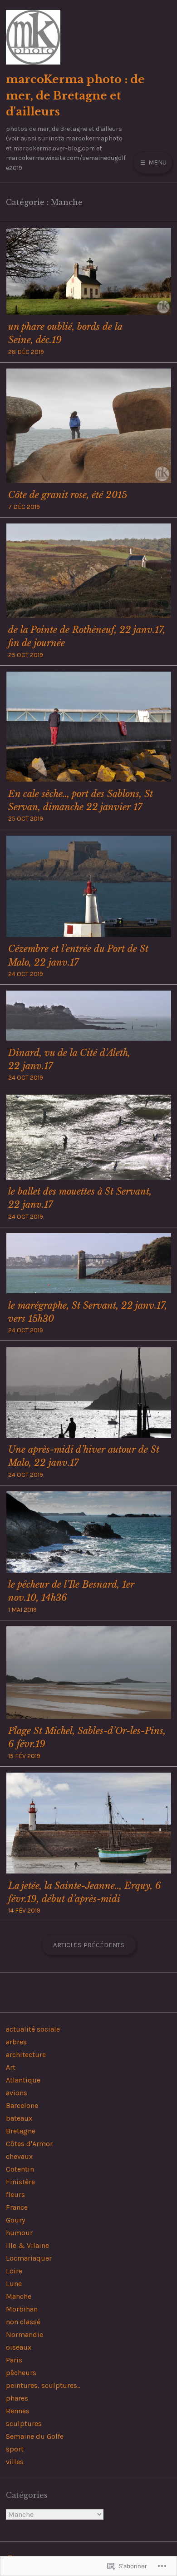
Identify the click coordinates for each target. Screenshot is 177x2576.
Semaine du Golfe (35, 2436)
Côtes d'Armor (29, 2144)
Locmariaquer (29, 2258)
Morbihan (22, 2309)
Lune (14, 2284)
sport (15, 2449)
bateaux (19, 2118)
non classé (23, 2322)
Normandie (25, 2334)
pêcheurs (21, 2373)
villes (15, 2462)
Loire (14, 2271)
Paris (14, 2360)
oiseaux (19, 2347)
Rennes (18, 2411)
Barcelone (22, 2105)
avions (17, 2093)
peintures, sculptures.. (43, 2385)
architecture (26, 2055)
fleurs (15, 2195)
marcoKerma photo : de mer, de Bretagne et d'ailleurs (75, 95)
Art (11, 2067)
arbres (16, 2042)
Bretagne (21, 2131)
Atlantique (23, 2080)
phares (17, 2398)
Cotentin (20, 2169)
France (17, 2207)
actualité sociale (33, 2029)
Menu (157, 162)
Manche (19, 2296)
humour (19, 2233)
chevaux (19, 2156)
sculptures (24, 2424)
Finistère (20, 2182)
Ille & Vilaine (27, 2245)
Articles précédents (89, 1945)
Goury (15, 2220)
